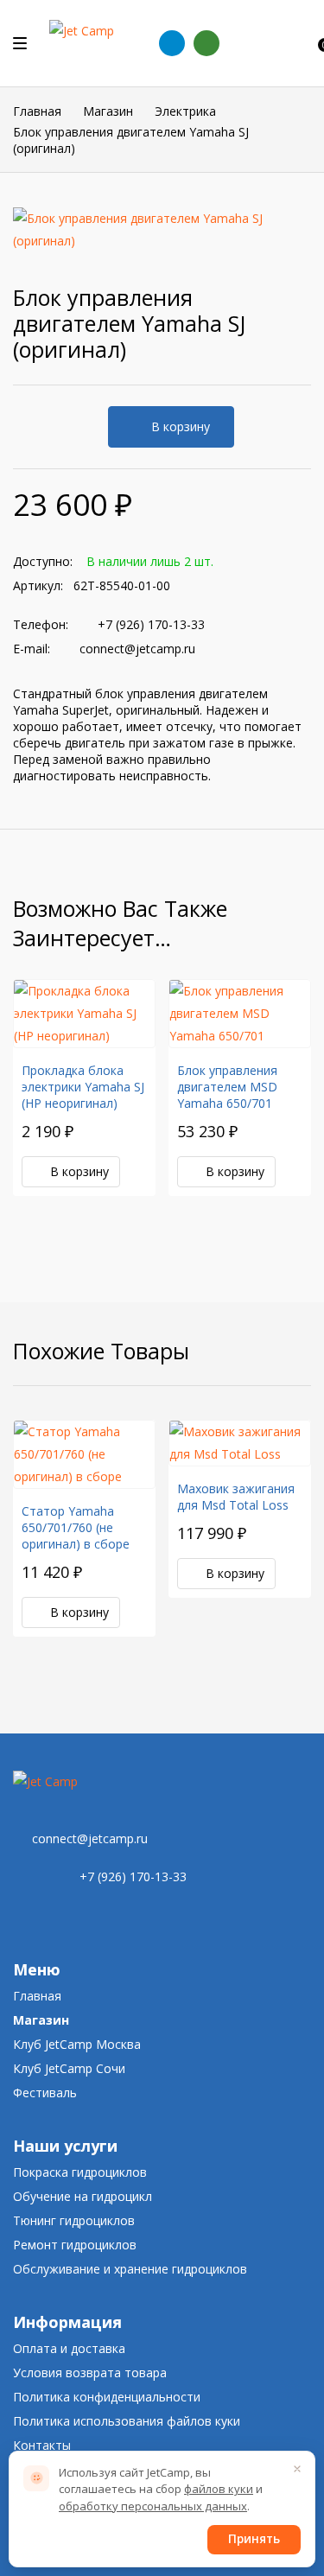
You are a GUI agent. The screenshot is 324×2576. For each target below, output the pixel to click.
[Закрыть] (297, 2469)
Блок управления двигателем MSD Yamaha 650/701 (227, 1087)
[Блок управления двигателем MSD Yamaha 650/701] (240, 1014)
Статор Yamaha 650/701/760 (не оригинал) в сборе (76, 1527)
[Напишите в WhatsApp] (206, 43)
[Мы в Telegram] (172, 43)
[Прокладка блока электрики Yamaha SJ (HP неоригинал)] (84, 1014)
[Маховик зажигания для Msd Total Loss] (240, 1443)
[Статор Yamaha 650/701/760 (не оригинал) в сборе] (84, 1454)
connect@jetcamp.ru (137, 649)
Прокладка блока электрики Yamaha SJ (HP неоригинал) (83, 1087)
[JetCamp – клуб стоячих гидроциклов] (92, 43)
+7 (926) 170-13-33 (151, 624)
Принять (254, 2539)
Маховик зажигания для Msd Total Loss (236, 1497)
